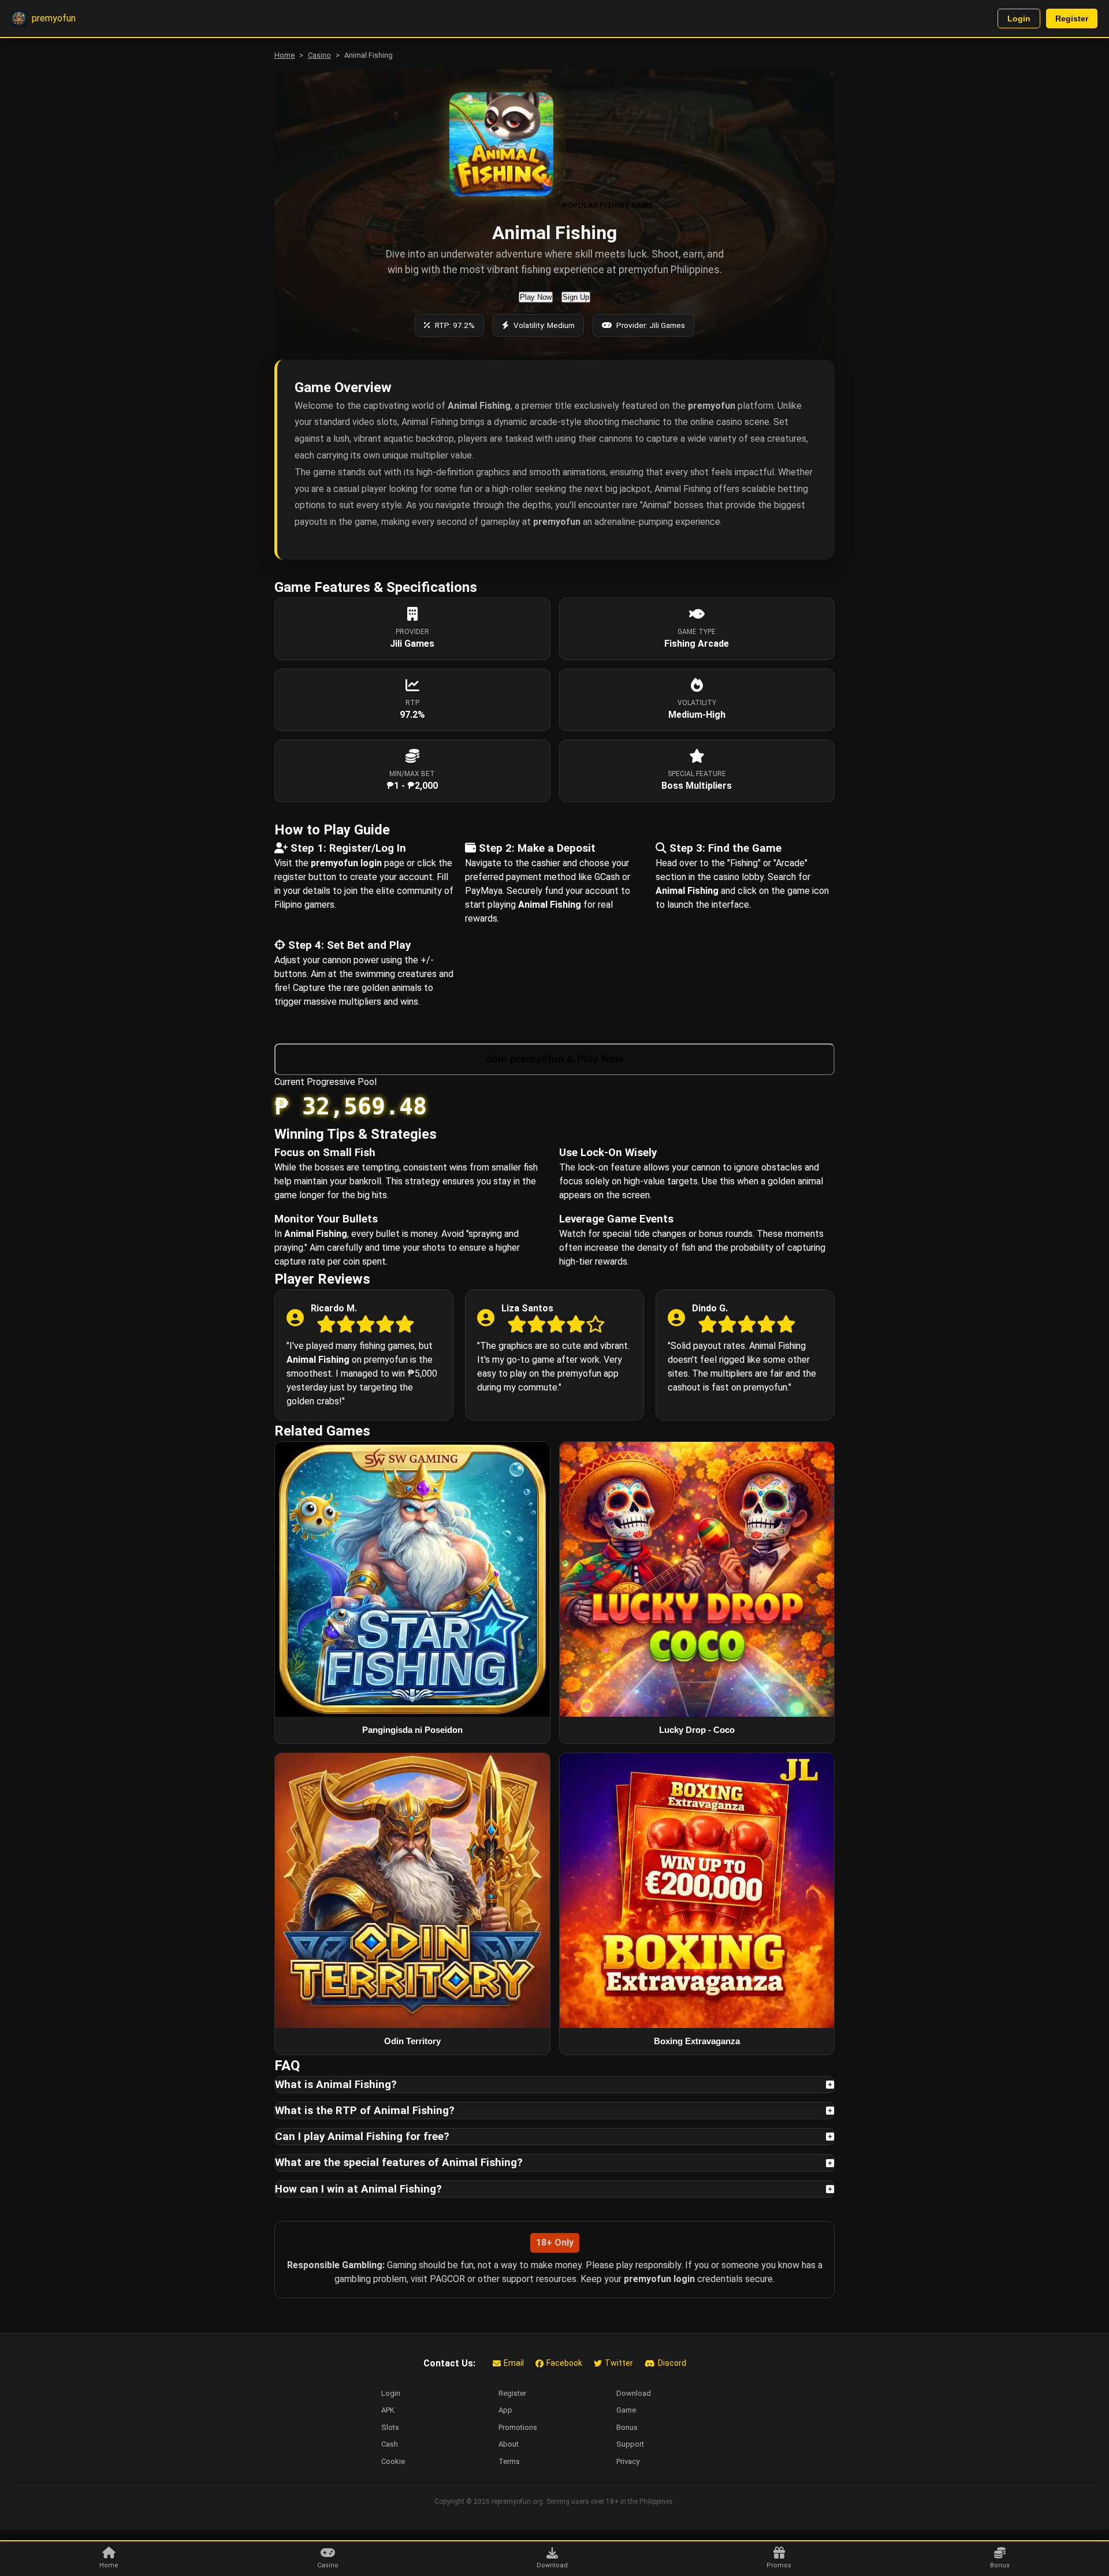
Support (630, 2444)
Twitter (619, 2363)
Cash (390, 2444)
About (509, 2444)
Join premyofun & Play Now (554, 1059)
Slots (390, 2427)
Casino (319, 55)
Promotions (518, 2427)
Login (1019, 18)
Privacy (628, 2461)
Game (626, 2410)
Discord (672, 2363)
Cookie (393, 2461)
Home (284, 55)
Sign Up (576, 297)
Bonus (627, 2427)
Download (634, 2393)
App (505, 2410)
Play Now (536, 297)
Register (1072, 18)
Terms (509, 2461)
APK (388, 2410)
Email (514, 2363)
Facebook (564, 2363)
